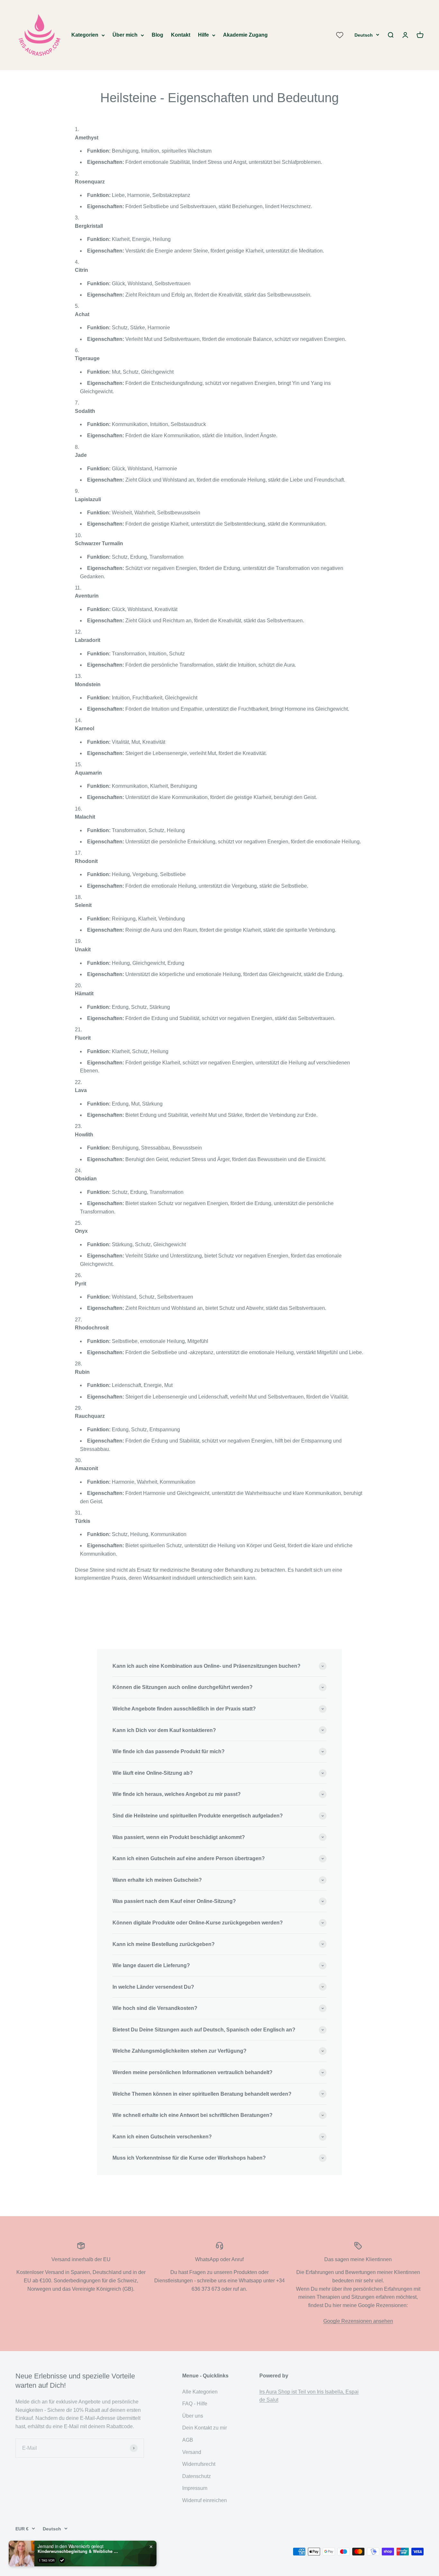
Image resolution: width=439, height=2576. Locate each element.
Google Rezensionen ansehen (358, 2321)
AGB (188, 2440)
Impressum (195, 2488)
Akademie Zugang (245, 35)
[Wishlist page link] (340, 35)
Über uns (193, 2416)
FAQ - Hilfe (195, 2404)
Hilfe (203, 35)
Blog (157, 35)
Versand (192, 2452)
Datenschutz (197, 2476)
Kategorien (85, 35)
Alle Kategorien (200, 2392)
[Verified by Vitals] (62, 2560)
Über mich (125, 35)
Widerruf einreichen (205, 2500)
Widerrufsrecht (199, 2464)
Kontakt (181, 35)
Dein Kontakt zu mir (205, 2428)
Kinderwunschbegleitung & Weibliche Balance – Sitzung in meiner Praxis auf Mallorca (78, 2551)
